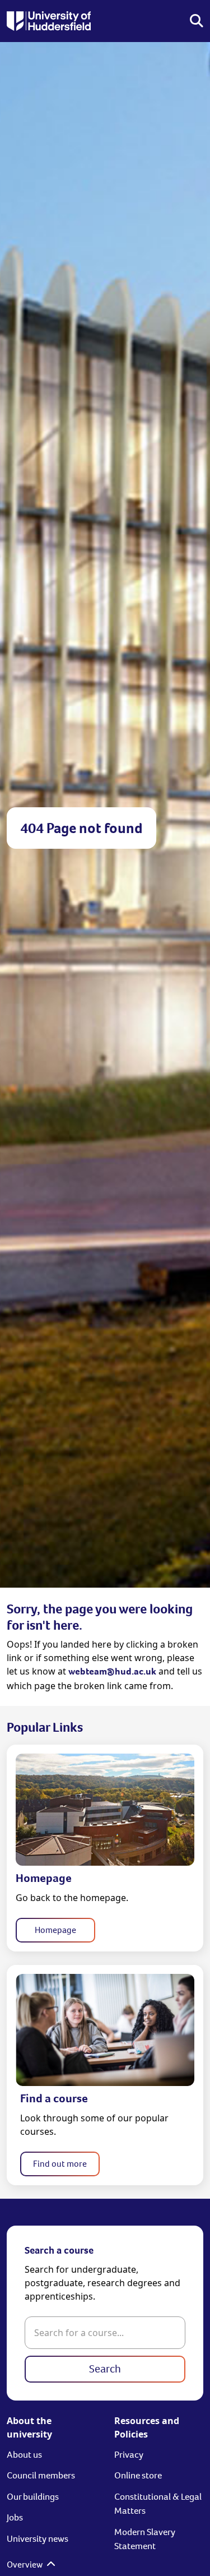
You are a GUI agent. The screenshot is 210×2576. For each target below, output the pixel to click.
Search (105, 2369)
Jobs (15, 2517)
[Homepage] (49, 21)
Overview (25, 2565)
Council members (41, 2475)
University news (38, 2539)
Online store (138, 2475)
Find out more (60, 2164)
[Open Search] (197, 21)
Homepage (55, 1930)
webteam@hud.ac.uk (112, 1671)
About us (24, 2455)
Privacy (129, 2455)
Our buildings (33, 2497)
